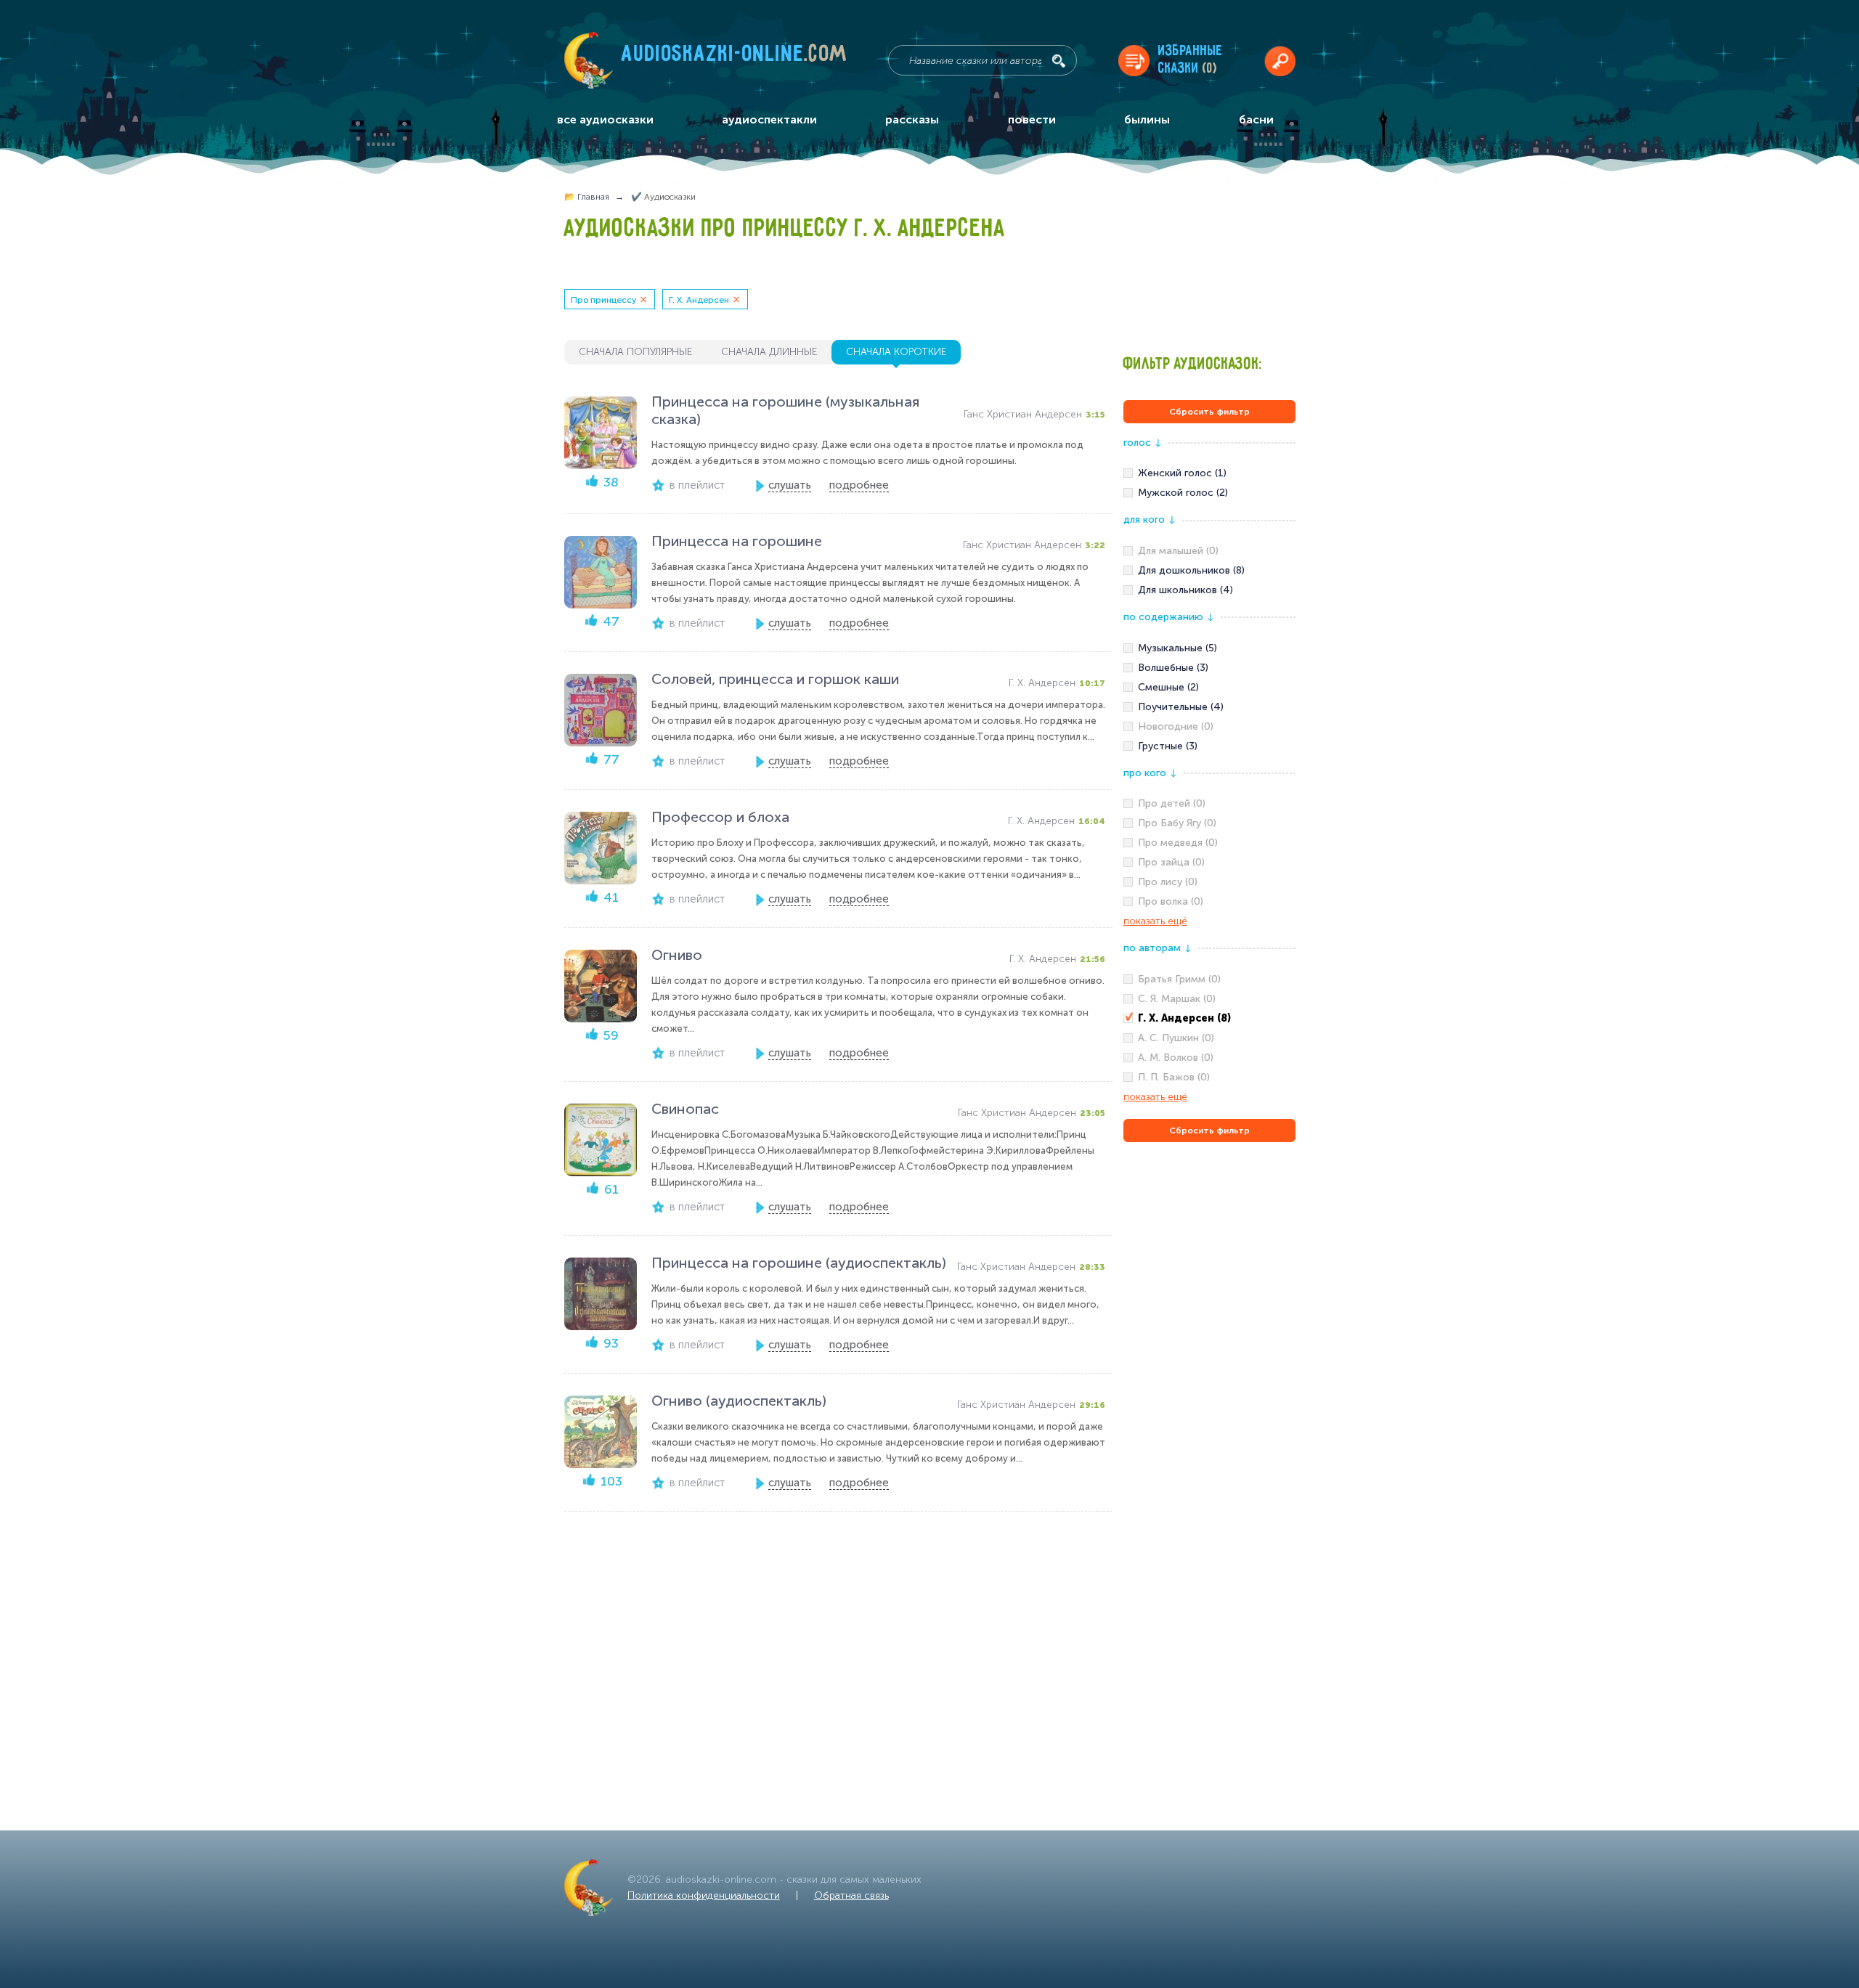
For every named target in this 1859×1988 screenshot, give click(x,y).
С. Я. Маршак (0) (1177, 999)
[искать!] (1059, 61)
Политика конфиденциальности (704, 1895)
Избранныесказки (1191, 60)
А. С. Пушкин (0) (1176, 1038)
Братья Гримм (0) (1179, 979)
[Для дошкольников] (1209, 571)
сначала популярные (635, 352)
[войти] (1280, 61)
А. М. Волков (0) (1176, 1058)
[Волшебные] (1209, 668)
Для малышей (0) (1178, 551)
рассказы (912, 119)
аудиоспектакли (769, 119)
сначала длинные (769, 352)
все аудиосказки (605, 119)
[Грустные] (1209, 746)
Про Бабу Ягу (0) (1177, 823)
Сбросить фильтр (1209, 412)
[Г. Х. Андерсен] (1209, 1019)
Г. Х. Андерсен (699, 300)
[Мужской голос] (1209, 493)
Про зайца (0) (1171, 862)
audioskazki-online (735, 57)
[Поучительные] (1209, 707)
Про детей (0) (1172, 803)
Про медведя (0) (1178, 843)
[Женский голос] (1209, 473)
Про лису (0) (1168, 882)
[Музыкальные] (1209, 648)
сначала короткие (896, 352)
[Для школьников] (1209, 590)
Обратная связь (851, 1895)
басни (1256, 119)
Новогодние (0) (1176, 726)
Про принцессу (603, 300)
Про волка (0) (1171, 901)
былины (1147, 119)
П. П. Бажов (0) (1174, 1077)
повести (1032, 119)
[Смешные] (1209, 688)
